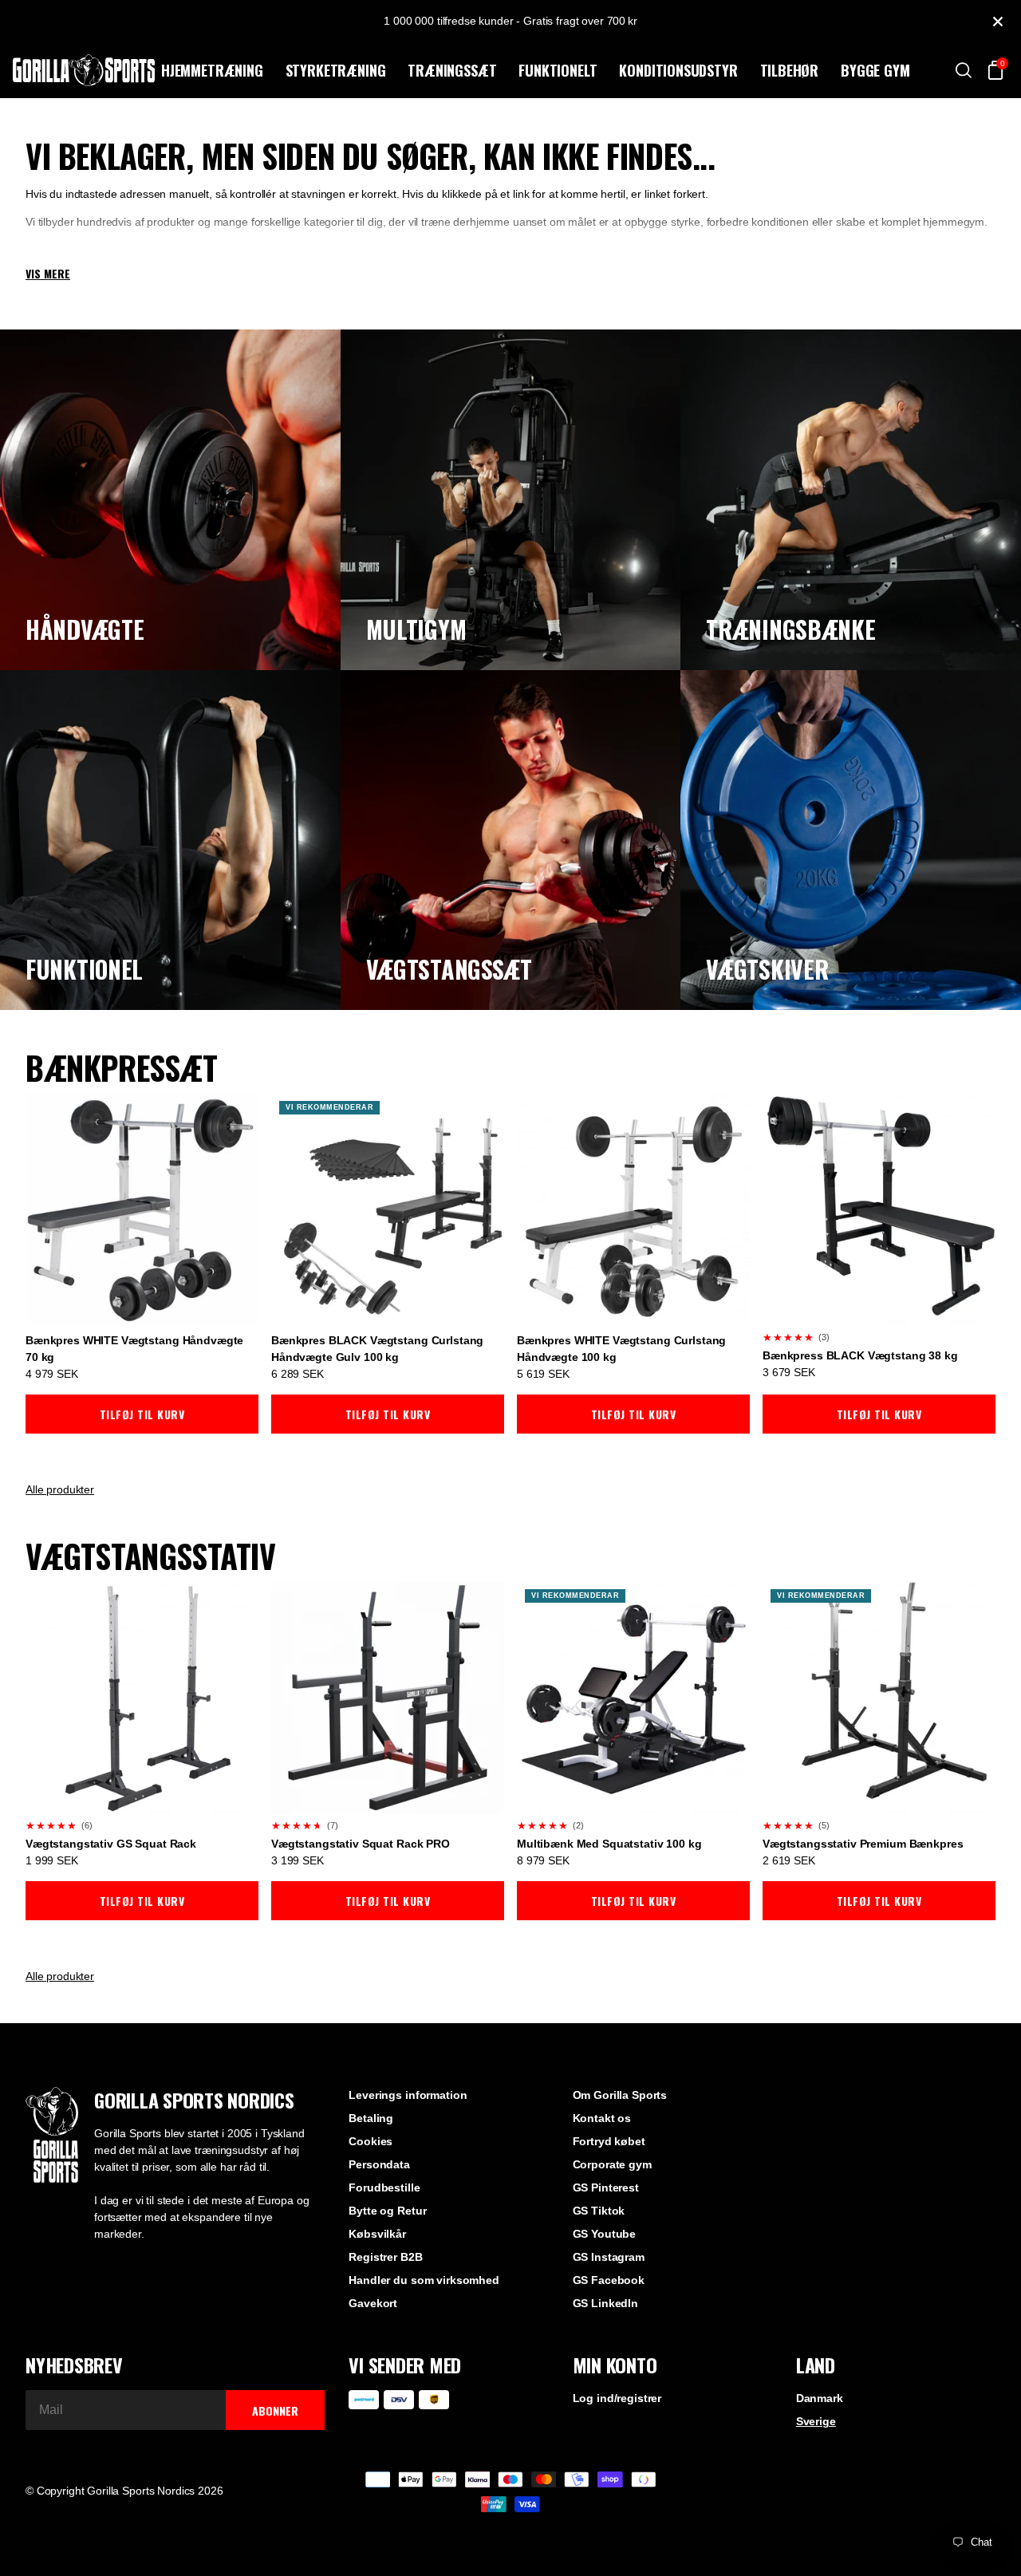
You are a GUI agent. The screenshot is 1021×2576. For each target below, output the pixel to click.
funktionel (84, 969)
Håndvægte (85, 629)
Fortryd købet (609, 2141)
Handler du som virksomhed (424, 2280)
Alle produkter (60, 1489)
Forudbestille (384, 2187)
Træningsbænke (790, 629)
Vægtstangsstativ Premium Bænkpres (863, 1844)
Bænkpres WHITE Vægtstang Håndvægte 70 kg (134, 1349)
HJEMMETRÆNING (212, 70)
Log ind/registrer (617, 2398)
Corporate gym (612, 2164)
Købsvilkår (377, 2234)
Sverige (816, 2421)
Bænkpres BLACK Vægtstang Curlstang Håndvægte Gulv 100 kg (377, 1349)
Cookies (371, 2141)
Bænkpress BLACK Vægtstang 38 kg (860, 1355)
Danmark (820, 2398)
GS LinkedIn (605, 2303)
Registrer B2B (385, 2257)
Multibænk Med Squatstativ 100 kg (609, 1844)
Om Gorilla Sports (620, 2095)
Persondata (379, 2164)
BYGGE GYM (875, 70)
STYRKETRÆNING (336, 70)
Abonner (275, 2410)
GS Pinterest (606, 2187)
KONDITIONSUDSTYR (678, 70)
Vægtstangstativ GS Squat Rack (111, 1844)
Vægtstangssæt (449, 969)
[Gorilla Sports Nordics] (84, 70)
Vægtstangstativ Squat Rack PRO (361, 1844)
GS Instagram (609, 2257)
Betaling (371, 2118)
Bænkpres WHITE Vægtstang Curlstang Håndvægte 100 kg (621, 1349)
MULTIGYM (416, 629)
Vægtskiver (767, 969)
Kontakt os (602, 2118)
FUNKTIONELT (558, 70)
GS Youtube (605, 2234)
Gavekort (373, 2303)
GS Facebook (609, 2280)
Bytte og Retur (387, 2211)
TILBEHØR (790, 70)
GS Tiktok (599, 2211)
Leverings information (408, 2095)
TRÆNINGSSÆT (452, 70)
